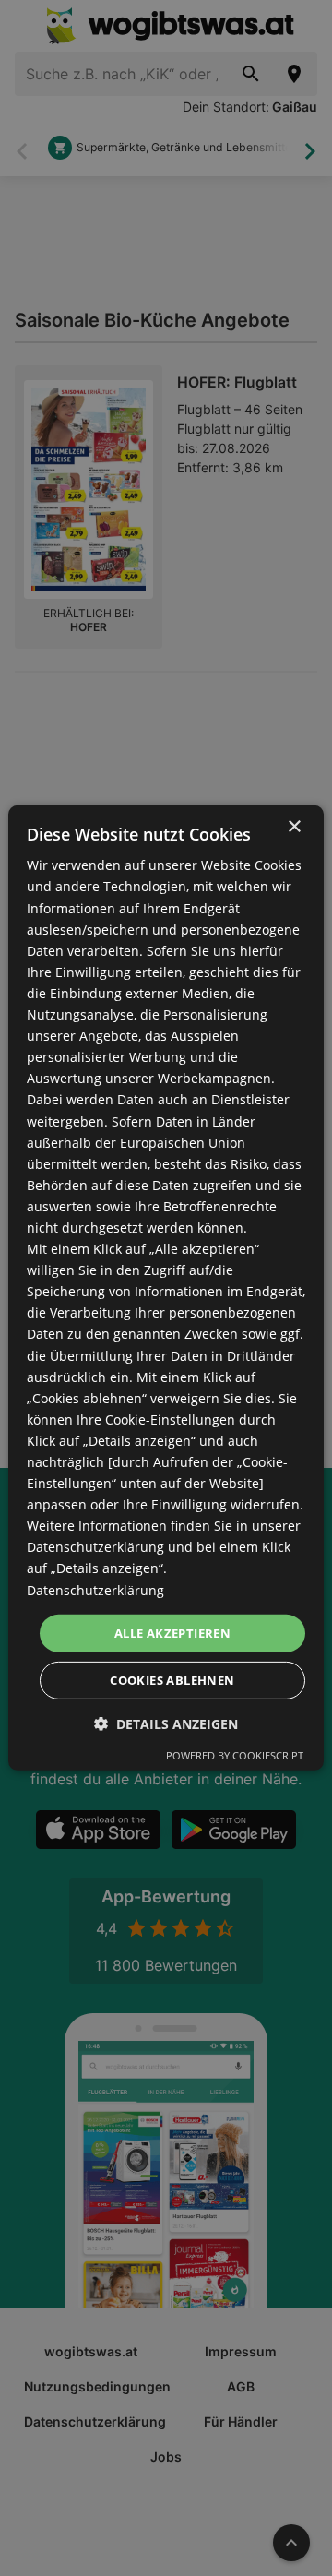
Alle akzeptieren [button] (172, 1633)
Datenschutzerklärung (95, 1589)
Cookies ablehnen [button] (172, 1680)
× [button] (294, 827)
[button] (166, 1724)
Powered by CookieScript (235, 1755)
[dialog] (166, 1288)
